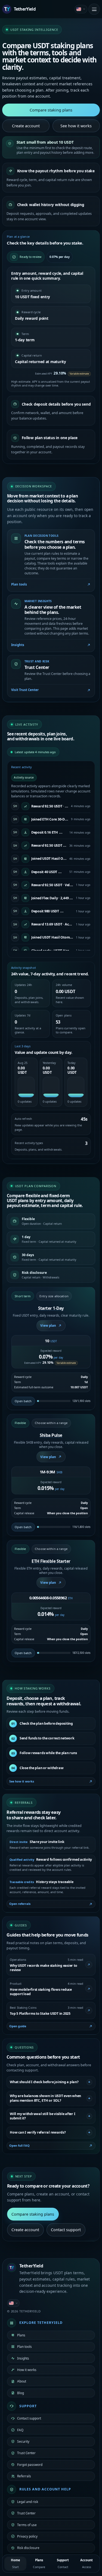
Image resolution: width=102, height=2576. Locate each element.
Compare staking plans (51, 110)
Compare (39, 2563)
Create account (26, 126)
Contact (63, 2563)
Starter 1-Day (51, 1308)
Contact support (66, 2230)
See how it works (76, 126)
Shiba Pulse (51, 1435)
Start (16, 2563)
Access (86, 2563)
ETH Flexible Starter (51, 1561)
